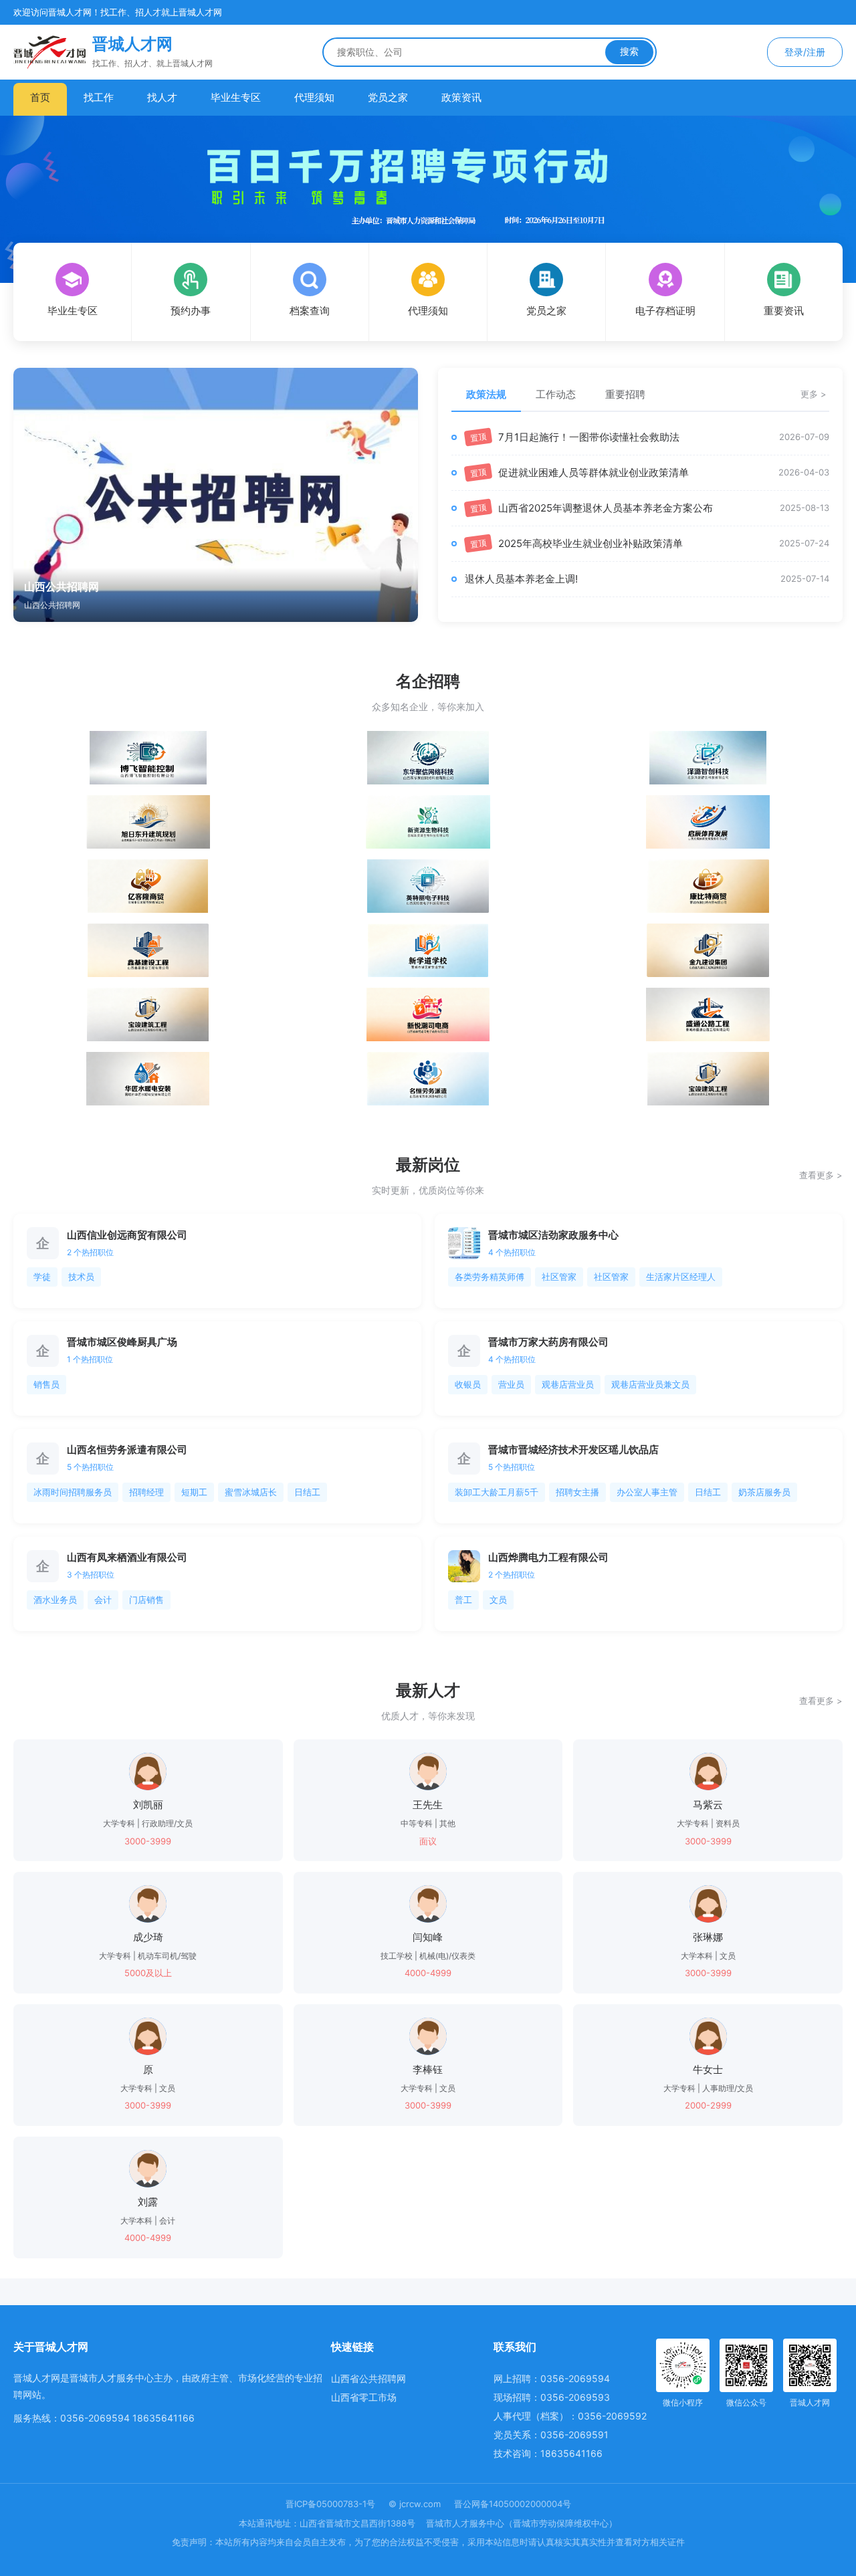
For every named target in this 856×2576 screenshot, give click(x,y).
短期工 (194, 1492)
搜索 (629, 51)
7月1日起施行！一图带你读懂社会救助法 (589, 437)
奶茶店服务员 (764, 1492)
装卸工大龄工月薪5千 (497, 1492)
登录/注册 (805, 52)
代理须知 (314, 97)
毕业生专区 (236, 97)
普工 (463, 1600)
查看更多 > (821, 1175)
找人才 (162, 97)
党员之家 (388, 97)
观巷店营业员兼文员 (650, 1384)
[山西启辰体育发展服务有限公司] (708, 822)
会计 (103, 1600)
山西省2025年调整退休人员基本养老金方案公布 (606, 508)
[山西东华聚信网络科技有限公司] (428, 758)
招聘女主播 (577, 1492)
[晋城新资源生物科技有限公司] (428, 822)
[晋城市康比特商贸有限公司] (708, 886)
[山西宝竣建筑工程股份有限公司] (148, 1014)
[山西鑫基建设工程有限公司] (148, 950)
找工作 (99, 97)
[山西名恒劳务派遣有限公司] (428, 1079)
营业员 (511, 1384)
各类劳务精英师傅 (490, 1277)
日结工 (307, 1492)
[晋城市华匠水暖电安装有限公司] (148, 1079)
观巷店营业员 (568, 1384)
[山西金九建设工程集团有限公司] (708, 950)
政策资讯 (461, 97)
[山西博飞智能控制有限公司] (148, 758)
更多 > (814, 394)
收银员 (468, 1384)
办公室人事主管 (647, 1492)
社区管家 (559, 1277)
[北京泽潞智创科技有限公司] (708, 758)
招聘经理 (146, 1492)
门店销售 (146, 1600)
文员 (498, 1600)
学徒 (42, 1277)
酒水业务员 (55, 1600)
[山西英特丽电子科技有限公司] (428, 886)
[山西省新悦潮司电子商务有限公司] (428, 1014)
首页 (40, 97)
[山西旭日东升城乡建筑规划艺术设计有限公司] (148, 822)
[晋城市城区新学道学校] (428, 950)
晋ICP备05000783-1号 (330, 2504)
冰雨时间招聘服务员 (73, 1492)
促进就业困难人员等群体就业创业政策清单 (594, 472)
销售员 (46, 1384)
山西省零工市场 (364, 2397)
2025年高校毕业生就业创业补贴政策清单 (591, 543)
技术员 (81, 1277)
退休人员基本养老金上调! (521, 579)
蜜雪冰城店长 (251, 1492)
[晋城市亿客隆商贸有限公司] (148, 886)
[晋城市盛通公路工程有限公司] (708, 1014)
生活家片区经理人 (681, 1277)
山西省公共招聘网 (368, 2378)
